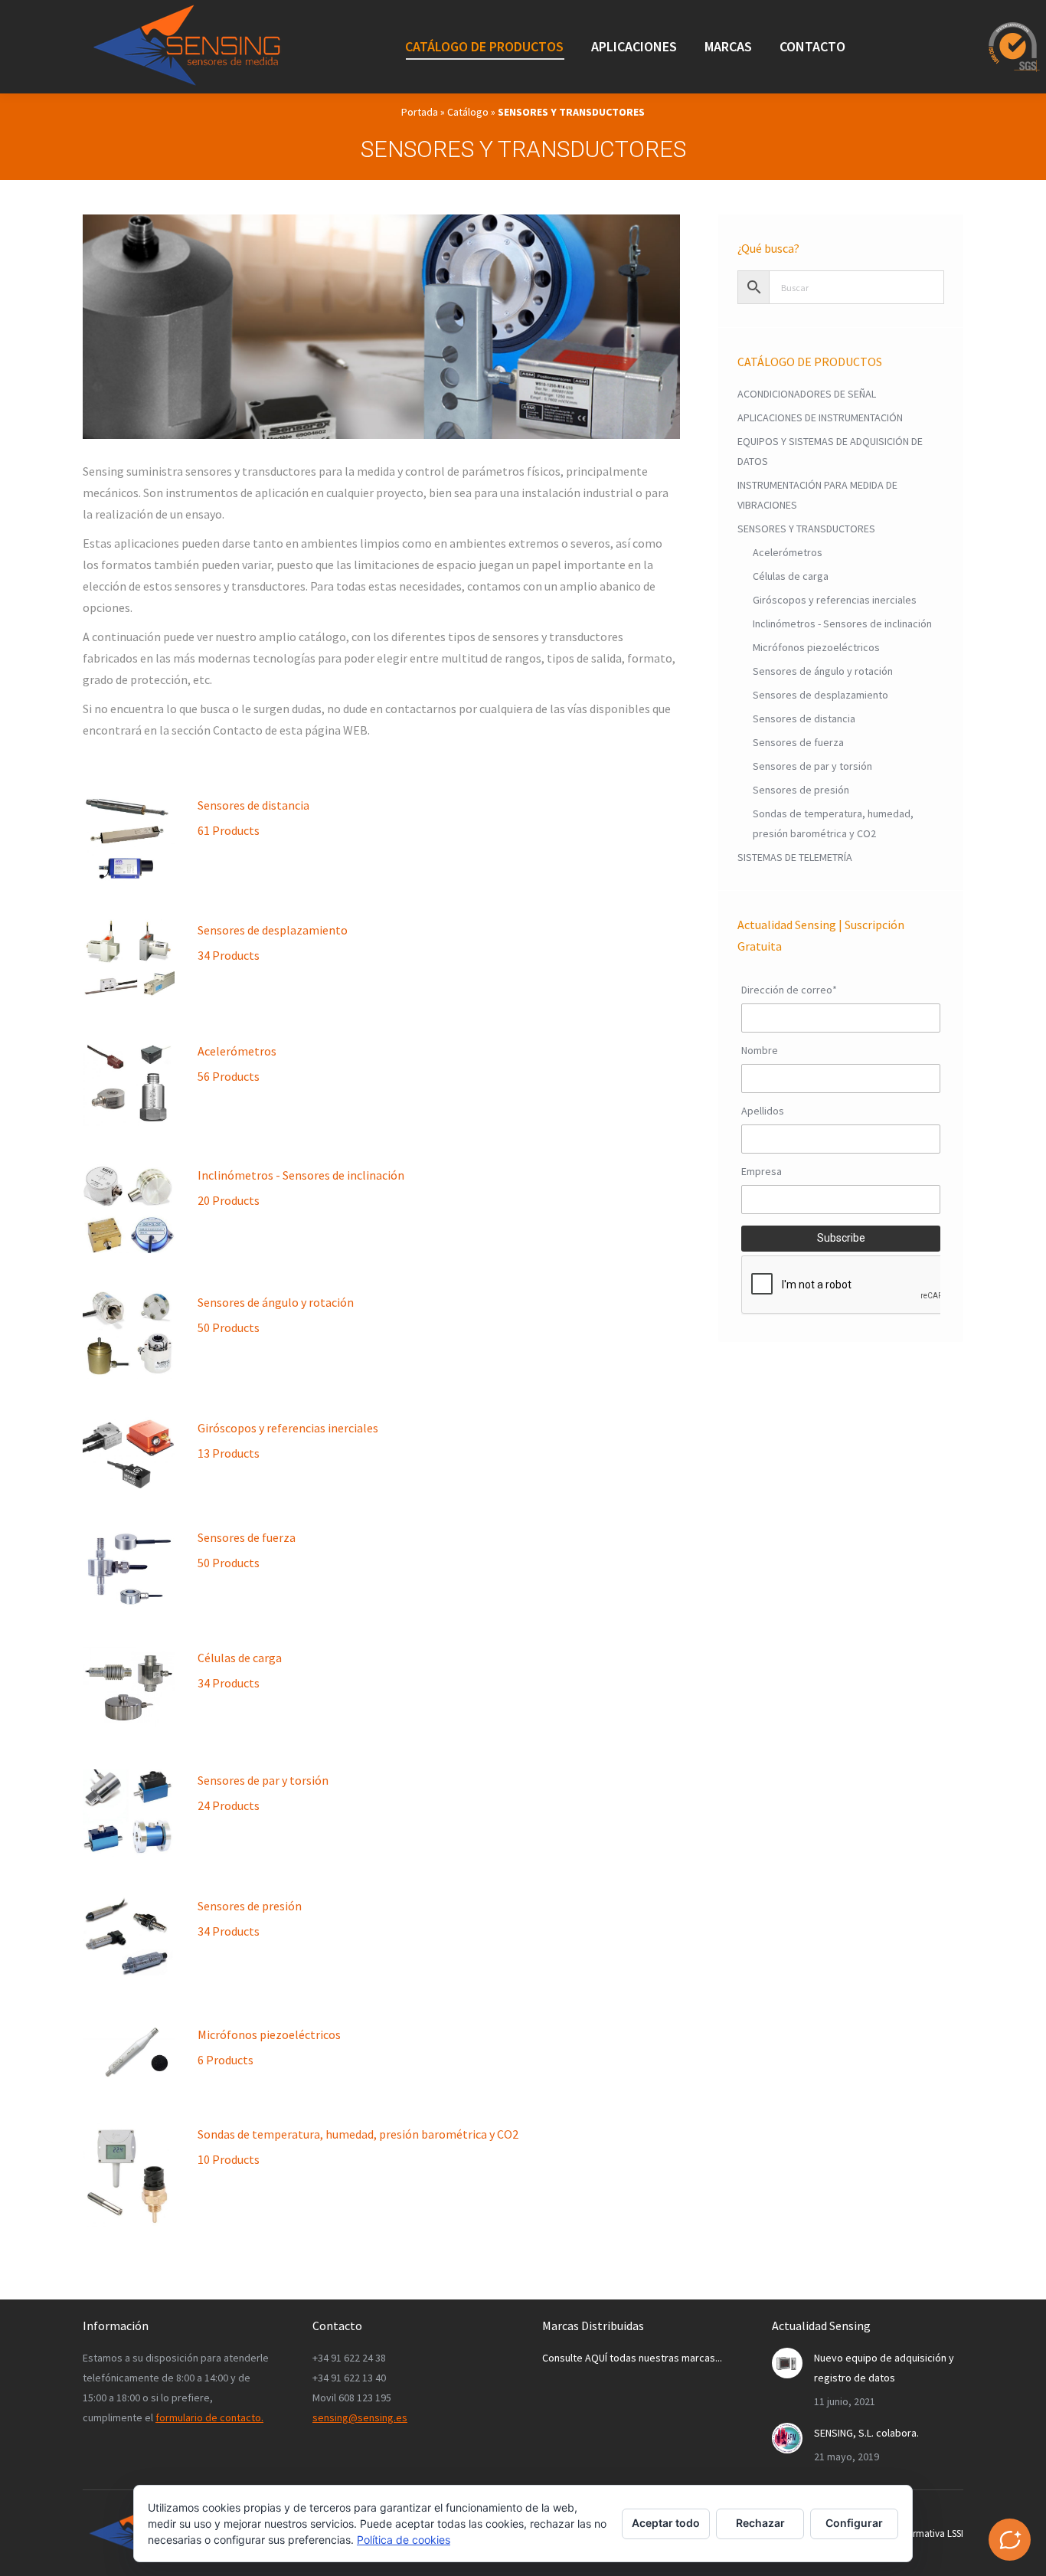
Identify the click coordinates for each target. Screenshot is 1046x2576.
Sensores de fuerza (247, 1550)
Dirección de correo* (789, 990)
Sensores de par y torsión (263, 1793)
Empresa (762, 1171)
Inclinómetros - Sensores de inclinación (301, 1188)
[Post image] (787, 2363)
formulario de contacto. (209, 2417)
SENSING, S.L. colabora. (866, 2433)
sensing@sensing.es (360, 2417)
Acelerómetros (237, 1064)
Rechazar (760, 2523)
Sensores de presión (250, 1918)
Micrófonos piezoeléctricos (269, 2047)
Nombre (760, 1050)
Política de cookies (404, 2540)
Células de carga (240, 1670)
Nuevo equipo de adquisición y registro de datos (884, 2368)
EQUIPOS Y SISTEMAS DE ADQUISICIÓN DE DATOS (830, 451)
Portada (420, 112)
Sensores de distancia (253, 818)
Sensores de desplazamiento (273, 943)
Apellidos (763, 1111)
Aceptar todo (666, 2523)
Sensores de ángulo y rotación (276, 1315)
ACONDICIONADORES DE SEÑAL (807, 394)
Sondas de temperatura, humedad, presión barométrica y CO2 (358, 2147)
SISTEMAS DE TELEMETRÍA (795, 857)
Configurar (854, 2523)
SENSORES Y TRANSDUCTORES (806, 529)
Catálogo (468, 112)
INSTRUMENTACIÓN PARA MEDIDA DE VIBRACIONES (817, 495)
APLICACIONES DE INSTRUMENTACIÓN (820, 417)
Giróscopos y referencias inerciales (288, 1440)
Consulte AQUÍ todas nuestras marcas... (632, 2358)
